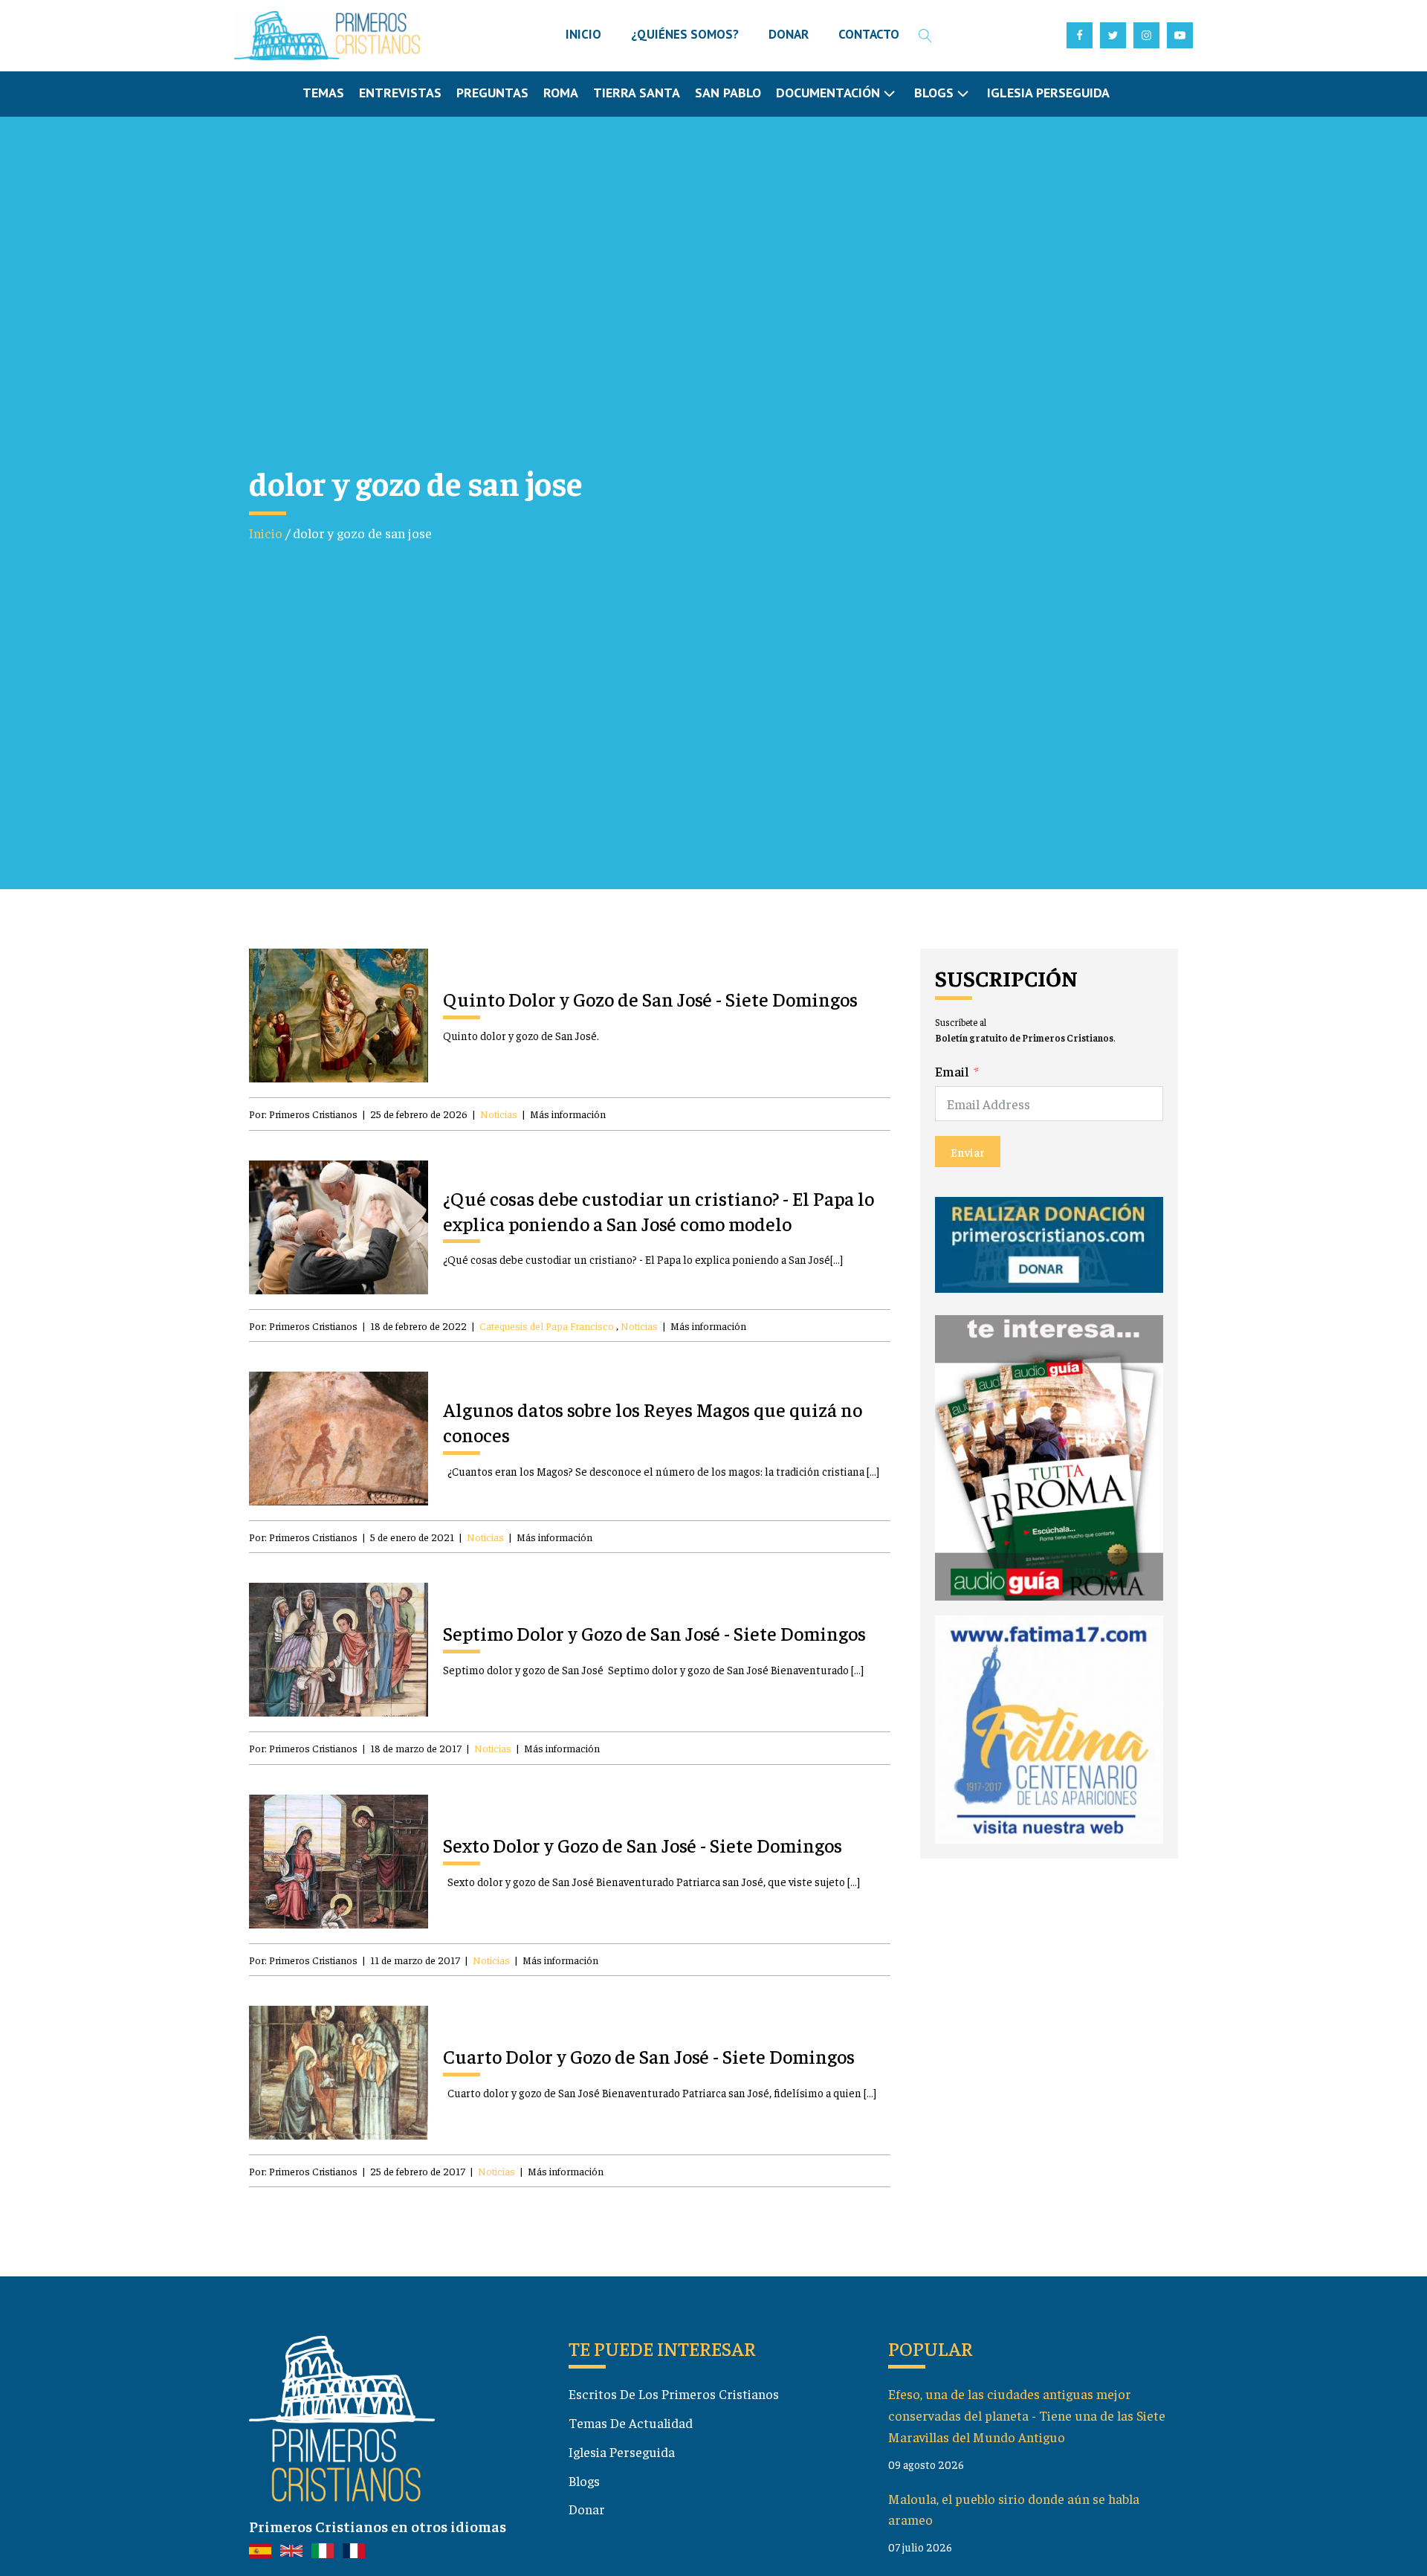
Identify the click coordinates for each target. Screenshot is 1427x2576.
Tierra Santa (637, 93)
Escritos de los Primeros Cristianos (674, 2393)
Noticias (499, 1114)
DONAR (789, 34)
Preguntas (492, 93)
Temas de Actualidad (631, 2422)
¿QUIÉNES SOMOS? (685, 34)
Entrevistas (400, 93)
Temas (323, 93)
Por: (303, 1114)
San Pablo (728, 93)
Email (952, 1071)
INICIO (583, 34)
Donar (587, 2509)
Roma (561, 93)
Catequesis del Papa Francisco (547, 1326)
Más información (568, 1114)
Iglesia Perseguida (1048, 93)
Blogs (584, 2480)
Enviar (968, 1152)
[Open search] (925, 36)
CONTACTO (869, 34)
